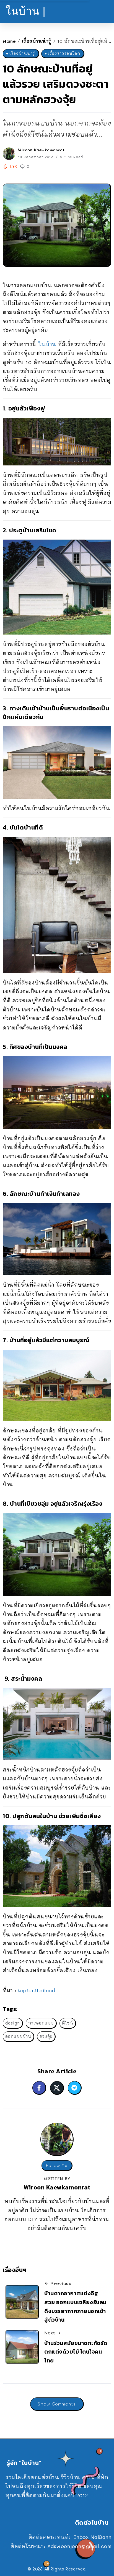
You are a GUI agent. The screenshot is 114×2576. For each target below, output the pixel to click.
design (13, 2023)
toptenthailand (37, 1990)
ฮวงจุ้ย (46, 2036)
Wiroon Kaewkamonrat (41, 150)
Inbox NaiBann (93, 2537)
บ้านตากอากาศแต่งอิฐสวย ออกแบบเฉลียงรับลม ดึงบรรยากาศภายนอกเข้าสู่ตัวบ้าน (75, 2306)
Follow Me (57, 2165)
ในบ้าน (47, 344)
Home (9, 41)
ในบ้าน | (26, 11)
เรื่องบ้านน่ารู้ (37, 41)
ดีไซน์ (68, 2023)
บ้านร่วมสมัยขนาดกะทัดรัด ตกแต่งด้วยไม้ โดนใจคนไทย (76, 2352)
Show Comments (57, 2404)
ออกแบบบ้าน (18, 2036)
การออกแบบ (41, 2023)
